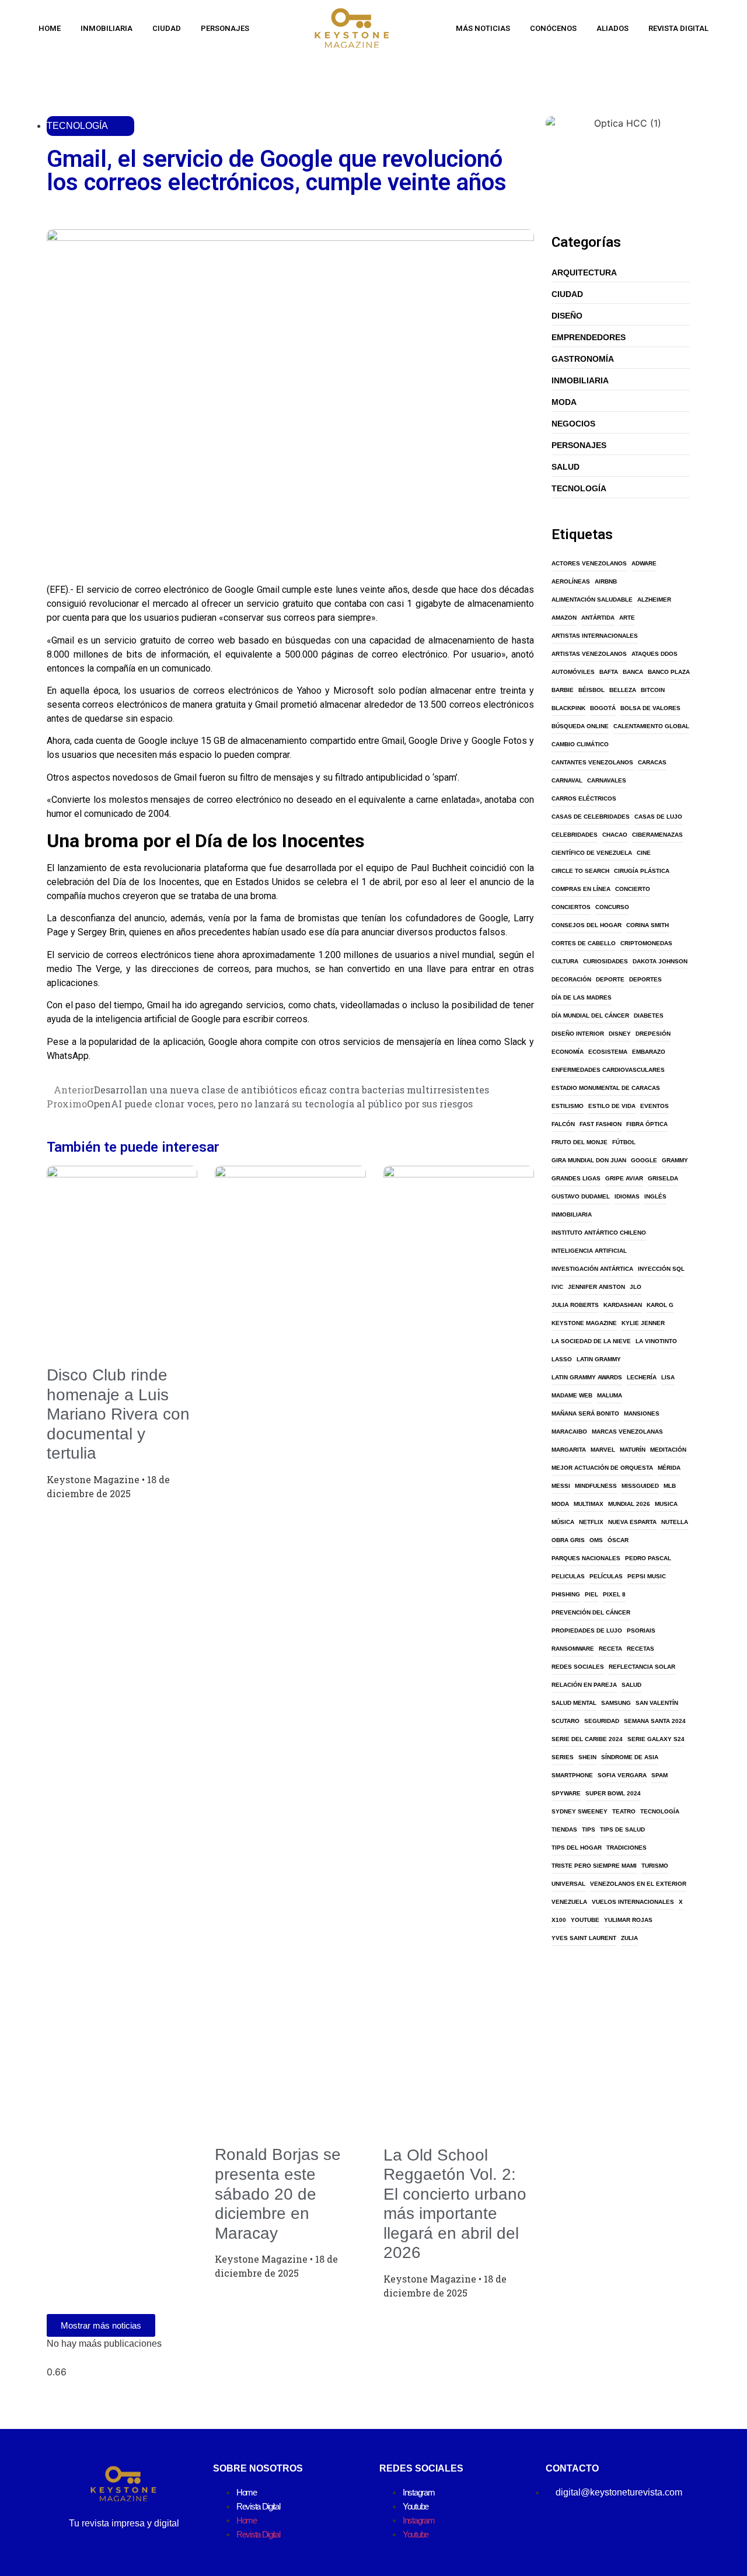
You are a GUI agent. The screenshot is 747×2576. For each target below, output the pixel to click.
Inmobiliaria (107, 28)
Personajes (225, 28)
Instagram (418, 2492)
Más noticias (483, 28)
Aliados (612, 28)
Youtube (416, 2506)
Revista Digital (678, 28)
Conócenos (553, 28)
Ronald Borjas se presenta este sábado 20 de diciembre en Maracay (278, 2194)
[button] (50, 564)
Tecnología (77, 126)
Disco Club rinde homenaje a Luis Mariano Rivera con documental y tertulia (118, 1414)
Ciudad (167, 28)
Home (50, 28)
